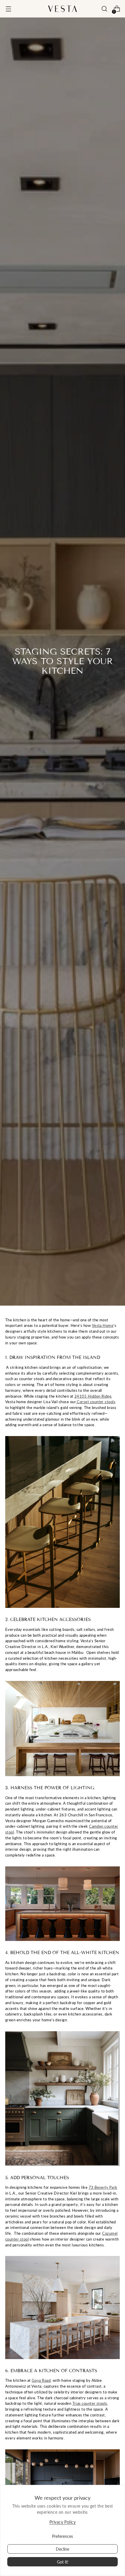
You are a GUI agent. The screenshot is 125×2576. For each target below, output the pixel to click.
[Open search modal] (104, 9)
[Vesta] (63, 9)
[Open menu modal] (8, 9)
